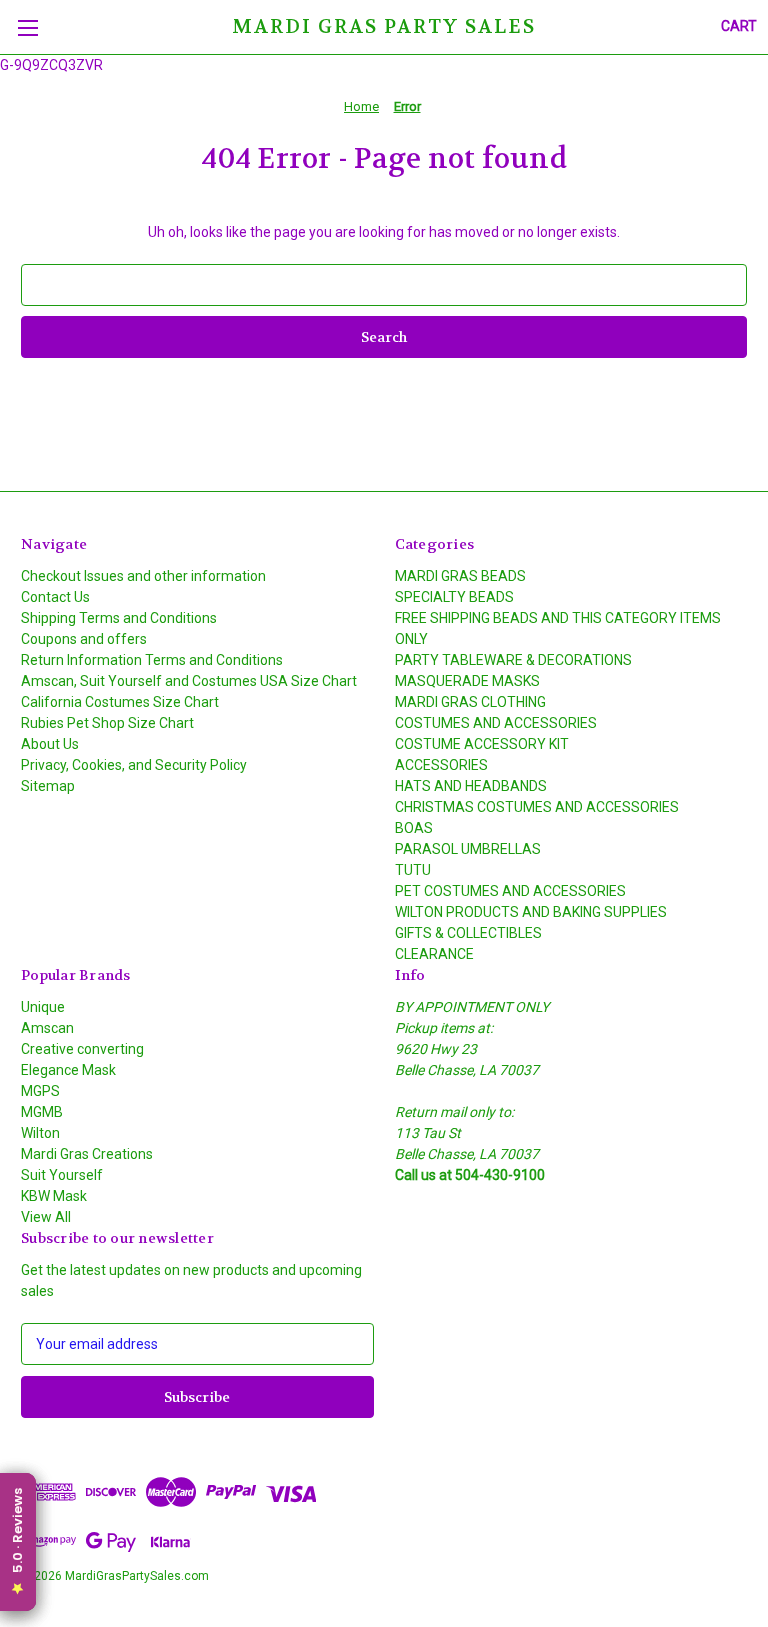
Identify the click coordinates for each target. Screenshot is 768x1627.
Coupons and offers (84, 639)
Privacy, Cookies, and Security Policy (134, 765)
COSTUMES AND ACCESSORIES (496, 723)
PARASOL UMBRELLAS (468, 849)
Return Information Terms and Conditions (152, 660)
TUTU (413, 870)
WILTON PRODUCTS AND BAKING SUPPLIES (531, 912)
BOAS (414, 828)
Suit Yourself (62, 1175)
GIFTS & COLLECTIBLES (468, 933)
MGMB (42, 1112)
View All (46, 1217)
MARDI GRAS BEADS (460, 576)
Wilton (40, 1133)
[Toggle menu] (27, 27)
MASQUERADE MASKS (467, 681)
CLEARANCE (434, 954)
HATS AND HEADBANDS (471, 786)
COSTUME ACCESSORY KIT (482, 744)
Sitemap (48, 786)
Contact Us (55, 597)
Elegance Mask (68, 1070)
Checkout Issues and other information (143, 576)
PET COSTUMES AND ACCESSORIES (510, 891)
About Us (50, 744)
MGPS (40, 1091)
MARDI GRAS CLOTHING (470, 702)
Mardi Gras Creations (87, 1154)
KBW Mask (54, 1196)
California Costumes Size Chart (120, 702)
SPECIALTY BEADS (454, 597)
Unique (43, 1007)
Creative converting (82, 1049)
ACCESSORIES (441, 765)
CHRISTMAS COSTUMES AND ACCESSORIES (537, 807)
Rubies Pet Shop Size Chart (107, 723)
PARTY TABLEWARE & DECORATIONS (513, 660)
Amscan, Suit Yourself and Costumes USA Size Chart (189, 681)
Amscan (47, 1028)
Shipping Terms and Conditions (119, 618)
